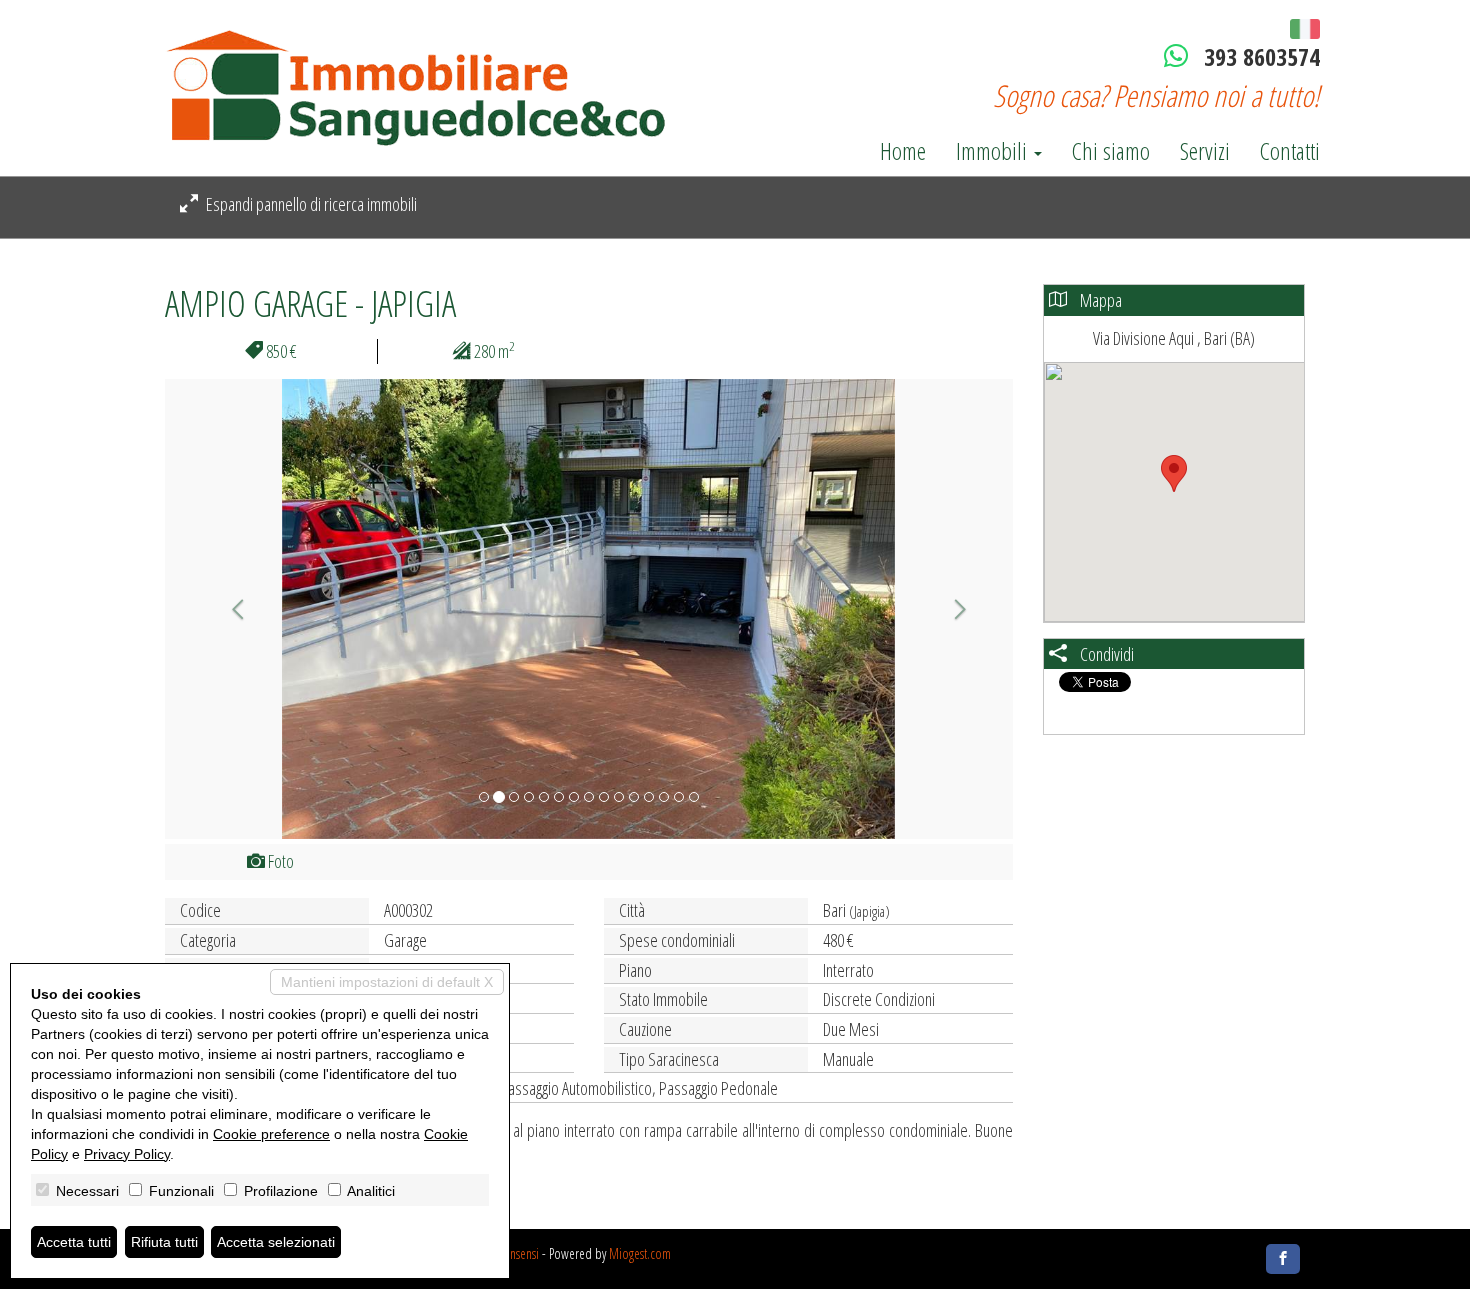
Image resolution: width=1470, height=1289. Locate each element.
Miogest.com (640, 1253)
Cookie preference (271, 1134)
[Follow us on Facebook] (1283, 1259)
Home (903, 151)
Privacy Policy (127, 1154)
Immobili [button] (994, 151)
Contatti (1290, 151)
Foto (279, 861)
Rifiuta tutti (164, 1242)
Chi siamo (1111, 151)
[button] (228, 609)
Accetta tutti (74, 1242)
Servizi (1205, 151)
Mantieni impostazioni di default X (387, 982)
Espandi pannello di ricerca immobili (310, 204)
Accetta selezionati (276, 1242)
